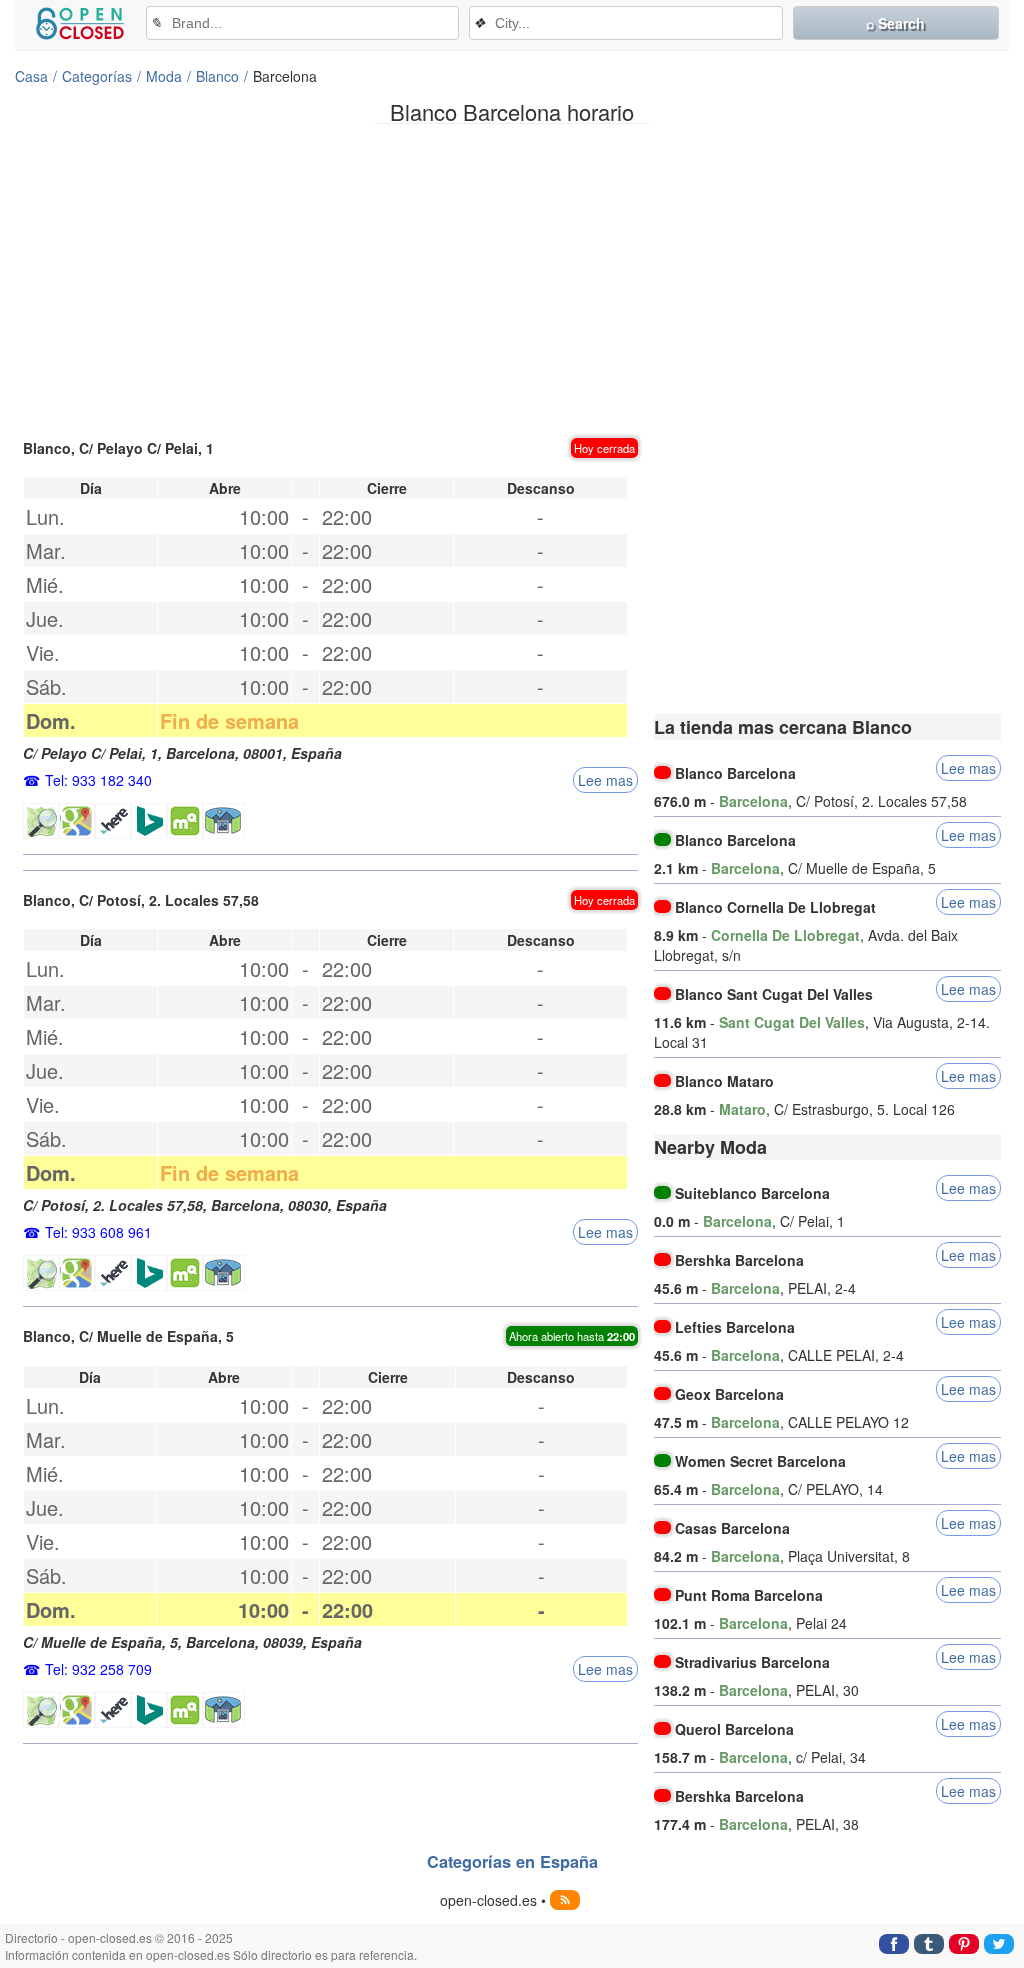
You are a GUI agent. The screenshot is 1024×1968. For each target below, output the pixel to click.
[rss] (565, 1900)
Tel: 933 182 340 (98, 780)
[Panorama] (224, 821)
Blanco (217, 76)
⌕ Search (895, 23)
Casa (31, 76)
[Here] (113, 821)
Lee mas (605, 780)
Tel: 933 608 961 (98, 1232)
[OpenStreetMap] (41, 821)
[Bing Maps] (149, 821)
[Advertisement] (512, 279)
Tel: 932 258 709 (98, 1669)
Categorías (97, 76)
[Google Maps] (77, 821)
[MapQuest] (185, 821)
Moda (164, 76)
